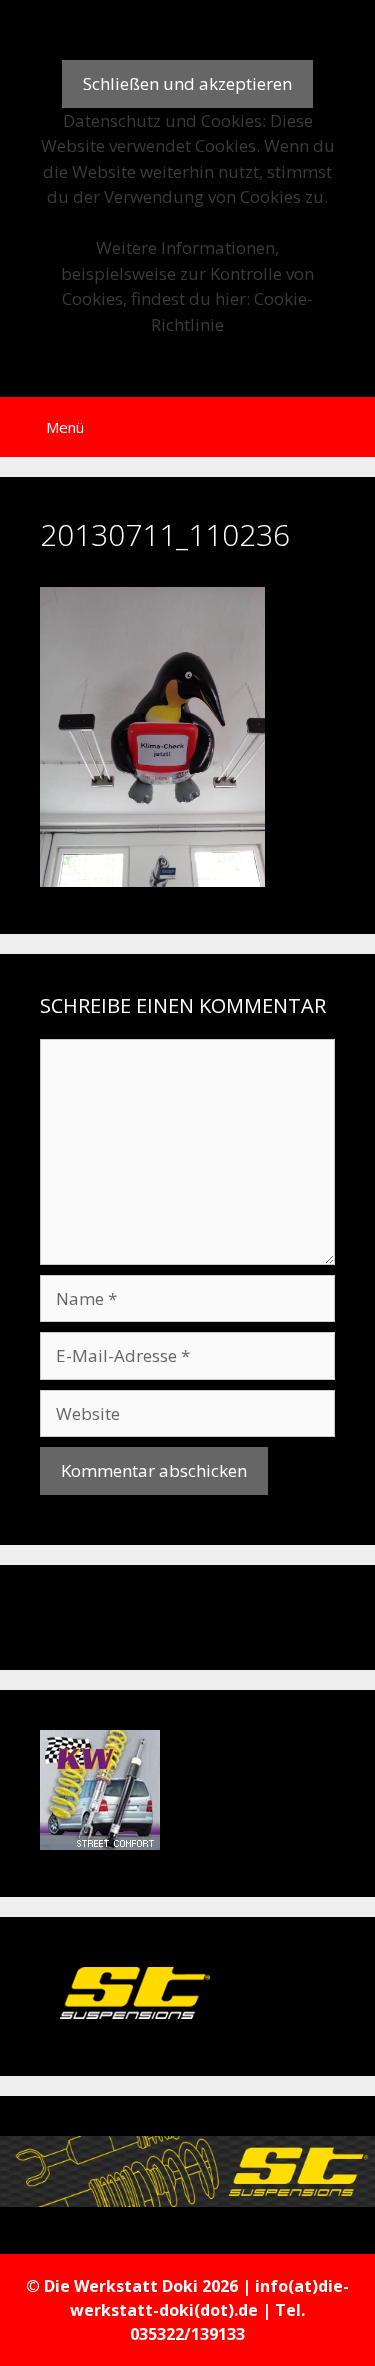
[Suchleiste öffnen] (345, 427)
